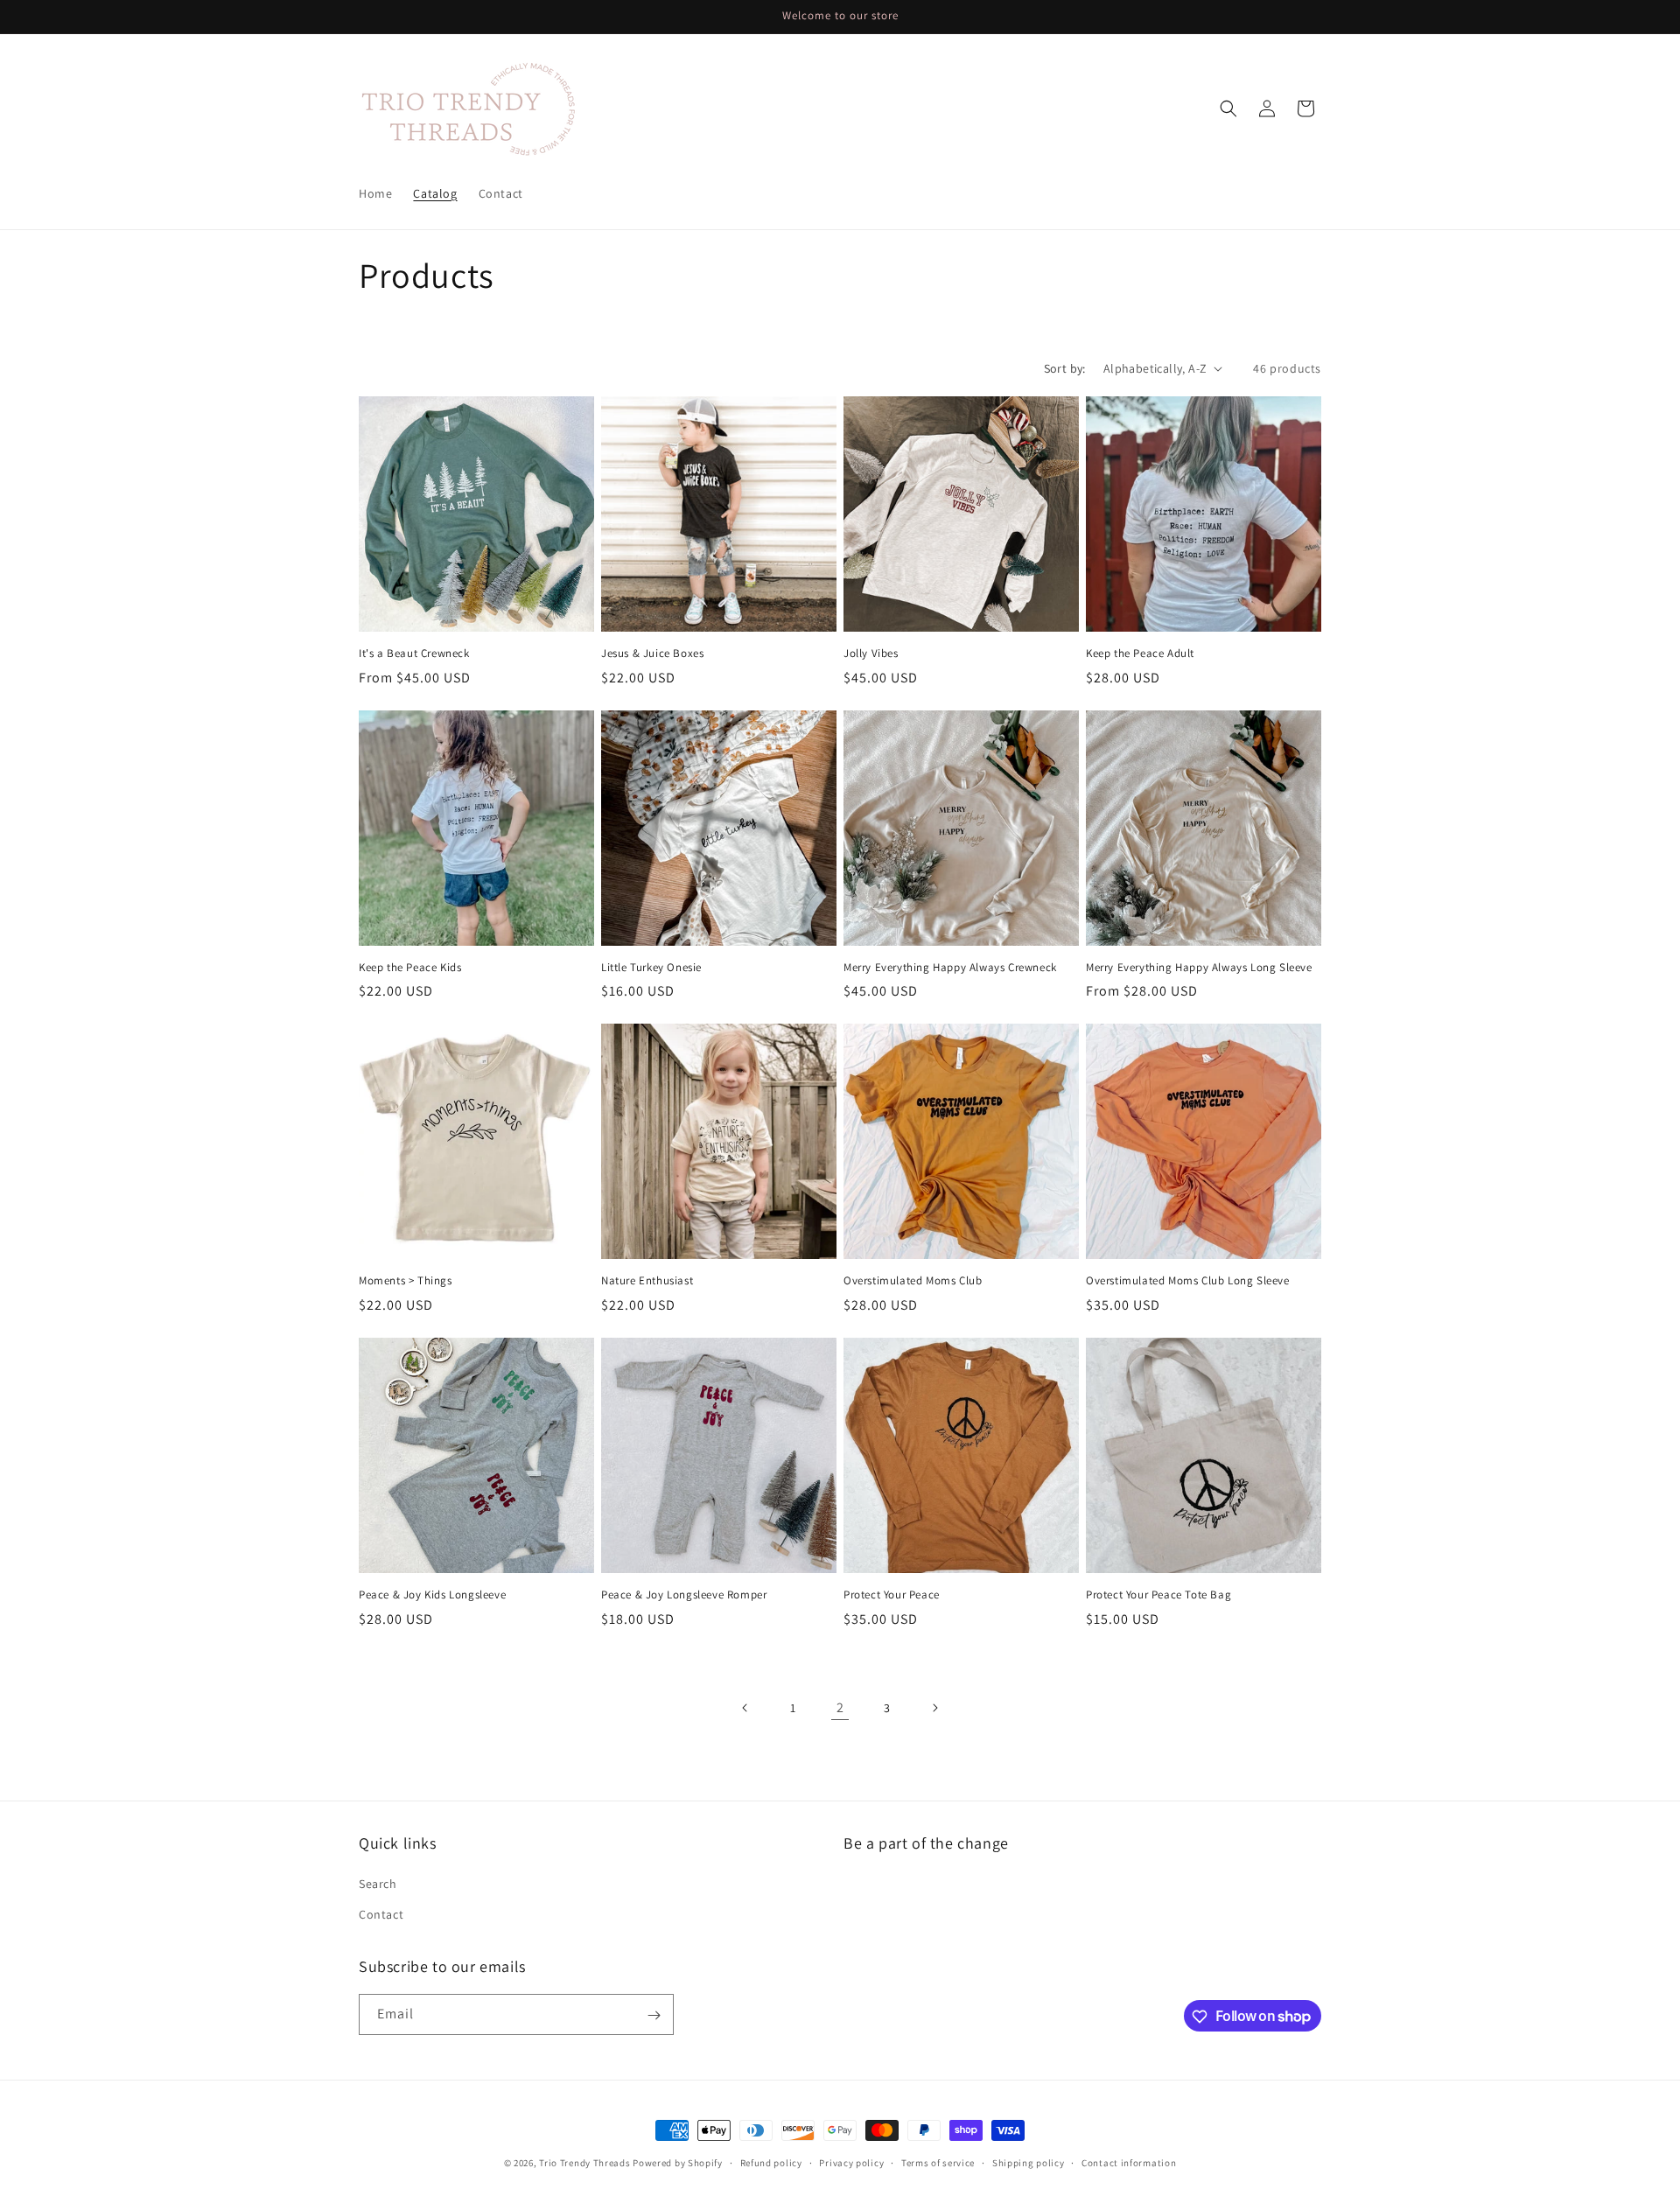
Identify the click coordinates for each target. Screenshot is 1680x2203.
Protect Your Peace (892, 1595)
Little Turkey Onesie (651, 968)
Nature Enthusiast (647, 1281)
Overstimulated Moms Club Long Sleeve (1188, 1281)
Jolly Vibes (871, 654)
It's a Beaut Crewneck (414, 654)
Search (378, 1884)
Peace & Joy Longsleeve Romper (684, 1595)
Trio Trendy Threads (584, 2163)
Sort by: (1065, 368)
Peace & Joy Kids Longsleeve (432, 1595)
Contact (381, 1914)
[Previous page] (745, 1708)
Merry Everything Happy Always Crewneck (950, 968)
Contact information (1129, 2162)
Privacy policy (851, 2162)
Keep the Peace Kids (410, 968)
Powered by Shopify (678, 2163)
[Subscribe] (654, 2015)
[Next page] (934, 1708)
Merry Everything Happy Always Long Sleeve (1199, 968)
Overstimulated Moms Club (913, 1281)
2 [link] (840, 1707)
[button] (1228, 108)
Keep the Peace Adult (1140, 654)
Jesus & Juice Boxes (652, 654)
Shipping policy (1029, 2162)
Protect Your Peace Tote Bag (1158, 1595)
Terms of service (938, 2162)
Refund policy (771, 2162)
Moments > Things (406, 1281)
